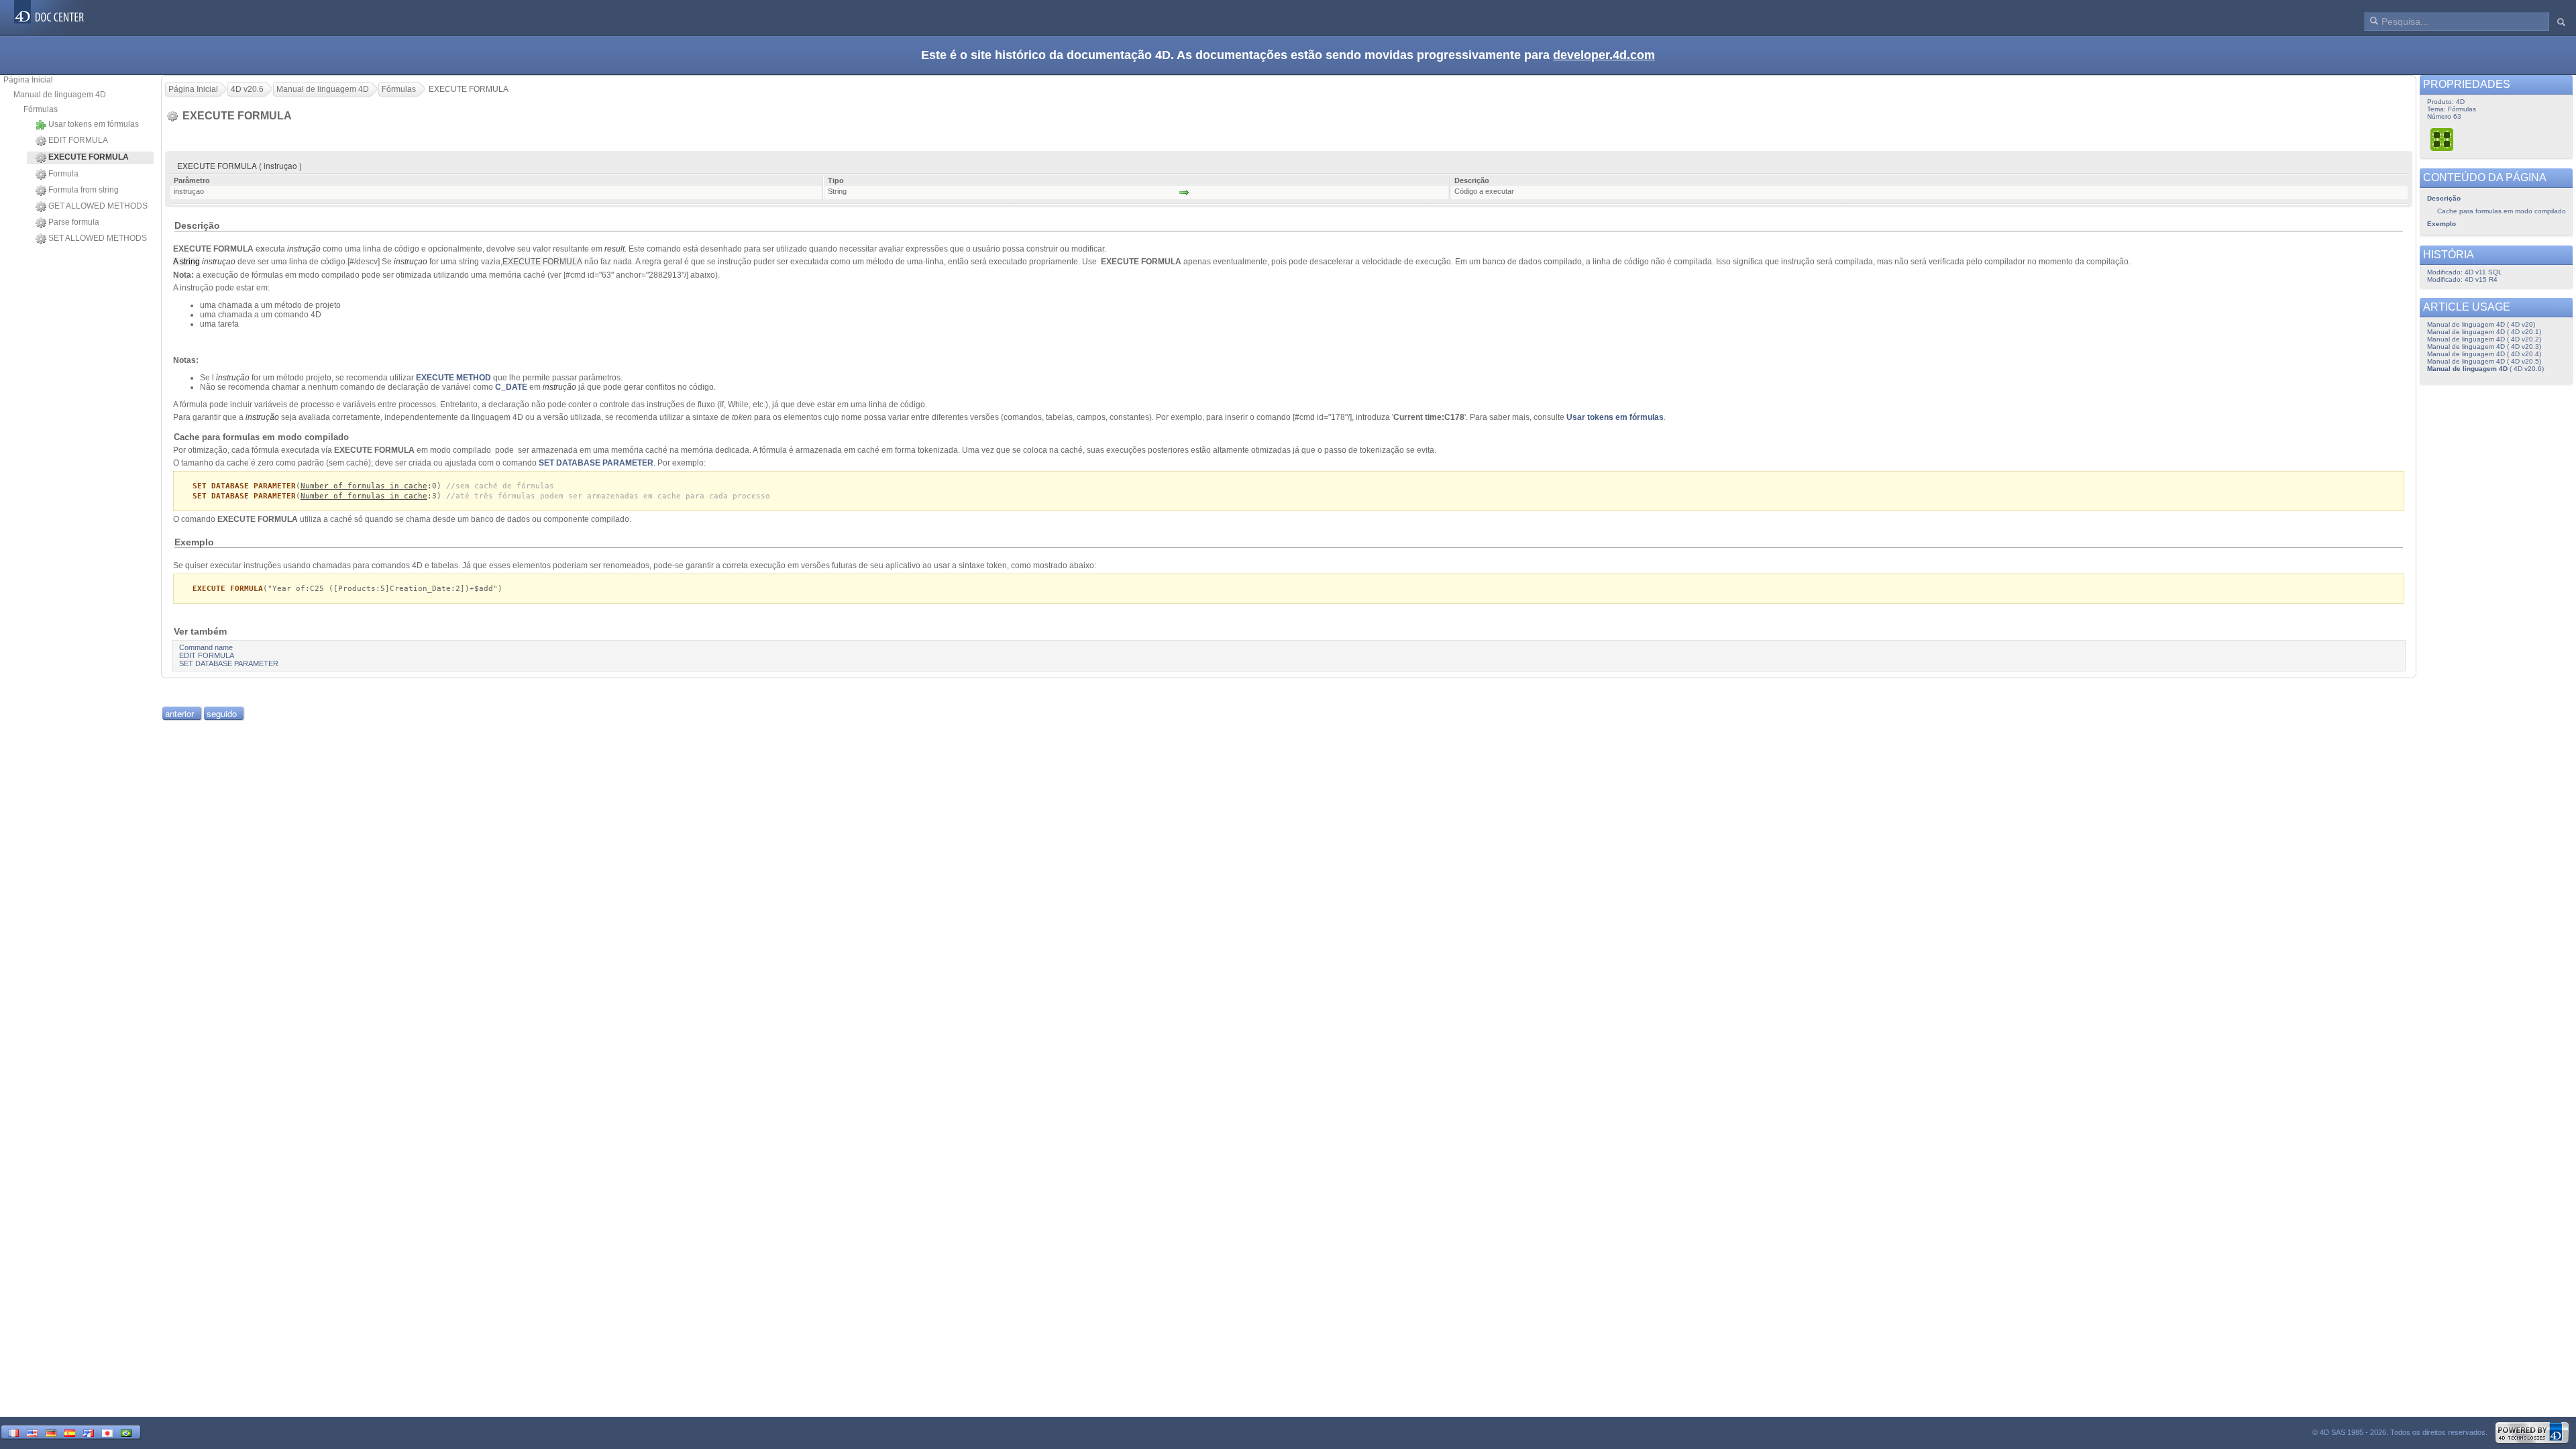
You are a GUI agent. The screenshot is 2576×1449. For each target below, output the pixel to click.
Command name (206, 647)
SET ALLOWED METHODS (98, 238)
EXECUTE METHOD (453, 378)
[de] (51, 1432)
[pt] (126, 1432)
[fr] (13, 1432)
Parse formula (74, 222)
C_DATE (511, 387)
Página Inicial (28, 80)
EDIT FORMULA (78, 140)
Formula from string (84, 190)
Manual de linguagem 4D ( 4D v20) (2481, 324)
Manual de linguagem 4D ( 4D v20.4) (2484, 354)
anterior (179, 713)
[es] (70, 1432)
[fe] (89, 1432)
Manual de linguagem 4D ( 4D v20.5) (2484, 361)
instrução (304, 249)
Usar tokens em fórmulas (94, 124)
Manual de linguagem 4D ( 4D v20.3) (2484, 346)
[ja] (107, 1432)
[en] (32, 1432)
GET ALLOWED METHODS (98, 206)
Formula (63, 174)
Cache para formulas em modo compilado (2502, 211)
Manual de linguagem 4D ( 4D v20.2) (2484, 339)
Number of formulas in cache (364, 486)
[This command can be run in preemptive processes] (2443, 139)
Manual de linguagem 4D (60, 95)
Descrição (2444, 198)
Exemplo (2441, 224)
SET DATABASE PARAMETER (596, 463)
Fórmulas (41, 109)
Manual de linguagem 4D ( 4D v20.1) (2484, 332)
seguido (222, 713)
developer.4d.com (1604, 55)
